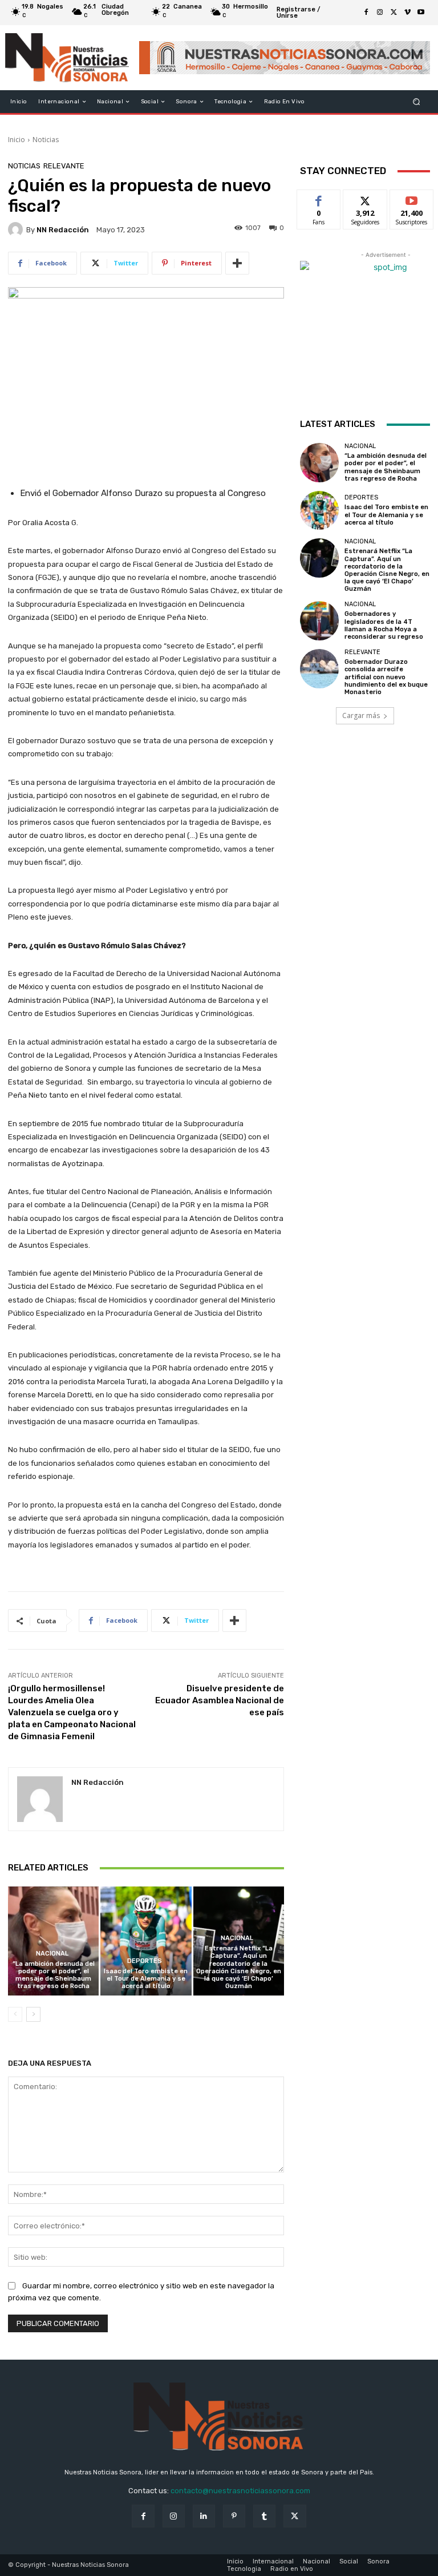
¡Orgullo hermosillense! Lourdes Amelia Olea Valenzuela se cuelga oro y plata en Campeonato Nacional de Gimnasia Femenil (72, 1712)
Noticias (46, 140)
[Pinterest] (234, 2516)
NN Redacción (63, 230)
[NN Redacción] (17, 229)
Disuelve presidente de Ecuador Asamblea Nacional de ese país (220, 1700)
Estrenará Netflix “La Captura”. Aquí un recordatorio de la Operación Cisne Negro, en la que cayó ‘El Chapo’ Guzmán (239, 1967)
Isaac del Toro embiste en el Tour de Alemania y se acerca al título (146, 1979)
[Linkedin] (204, 2516)
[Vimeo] (407, 13)
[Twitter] (394, 13)
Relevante (64, 166)
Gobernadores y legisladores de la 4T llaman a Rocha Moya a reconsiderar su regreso (384, 625)
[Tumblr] (264, 2516)
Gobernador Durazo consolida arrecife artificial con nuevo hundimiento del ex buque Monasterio (386, 677)
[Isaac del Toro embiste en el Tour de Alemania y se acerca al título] (146, 1941)
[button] (417, 102)
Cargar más (361, 715)
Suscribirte (412, 198)
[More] (237, 263)
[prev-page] (15, 2014)
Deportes (145, 1961)
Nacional (52, 1954)
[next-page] (33, 2014)
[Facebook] (366, 13)
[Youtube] (421, 13)
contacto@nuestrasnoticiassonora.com (240, 2491)
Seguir (365, 198)
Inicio (17, 140)
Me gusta (319, 198)
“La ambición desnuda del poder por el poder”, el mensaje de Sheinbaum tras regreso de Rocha (54, 1975)
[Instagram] (380, 13)
